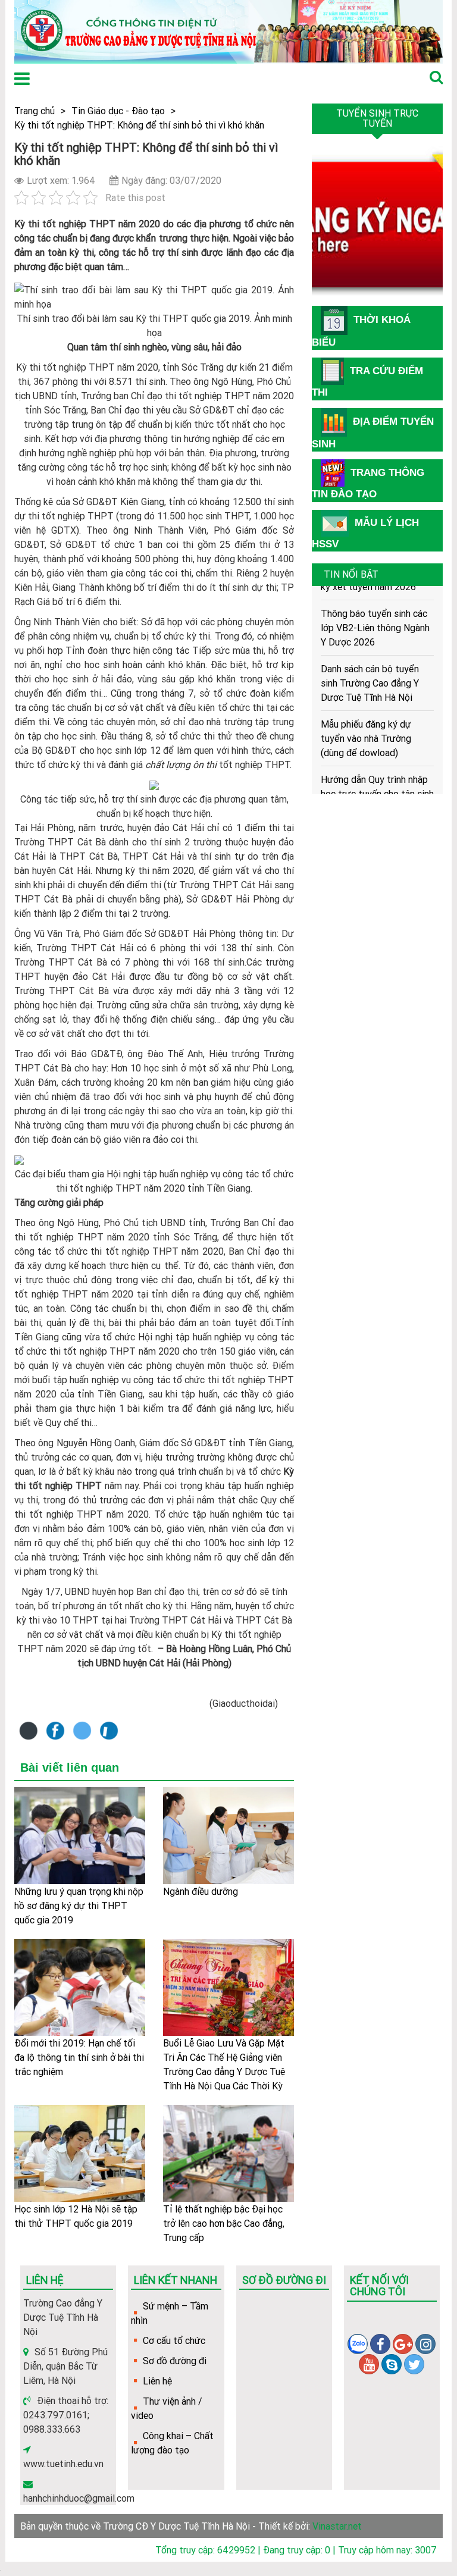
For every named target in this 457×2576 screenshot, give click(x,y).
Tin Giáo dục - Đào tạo (118, 111)
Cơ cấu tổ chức (174, 2340)
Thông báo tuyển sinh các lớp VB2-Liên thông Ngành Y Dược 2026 (375, 614)
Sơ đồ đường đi (175, 2361)
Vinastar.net (337, 2526)
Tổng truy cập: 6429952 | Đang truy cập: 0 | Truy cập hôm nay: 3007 (296, 2550)
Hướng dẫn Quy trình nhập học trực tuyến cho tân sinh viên (377, 780)
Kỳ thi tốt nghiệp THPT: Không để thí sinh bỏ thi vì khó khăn (139, 125)
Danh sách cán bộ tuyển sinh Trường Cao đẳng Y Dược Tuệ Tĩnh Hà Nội (370, 669)
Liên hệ (157, 2381)
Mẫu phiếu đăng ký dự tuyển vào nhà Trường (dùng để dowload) (366, 725)
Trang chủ (35, 111)
